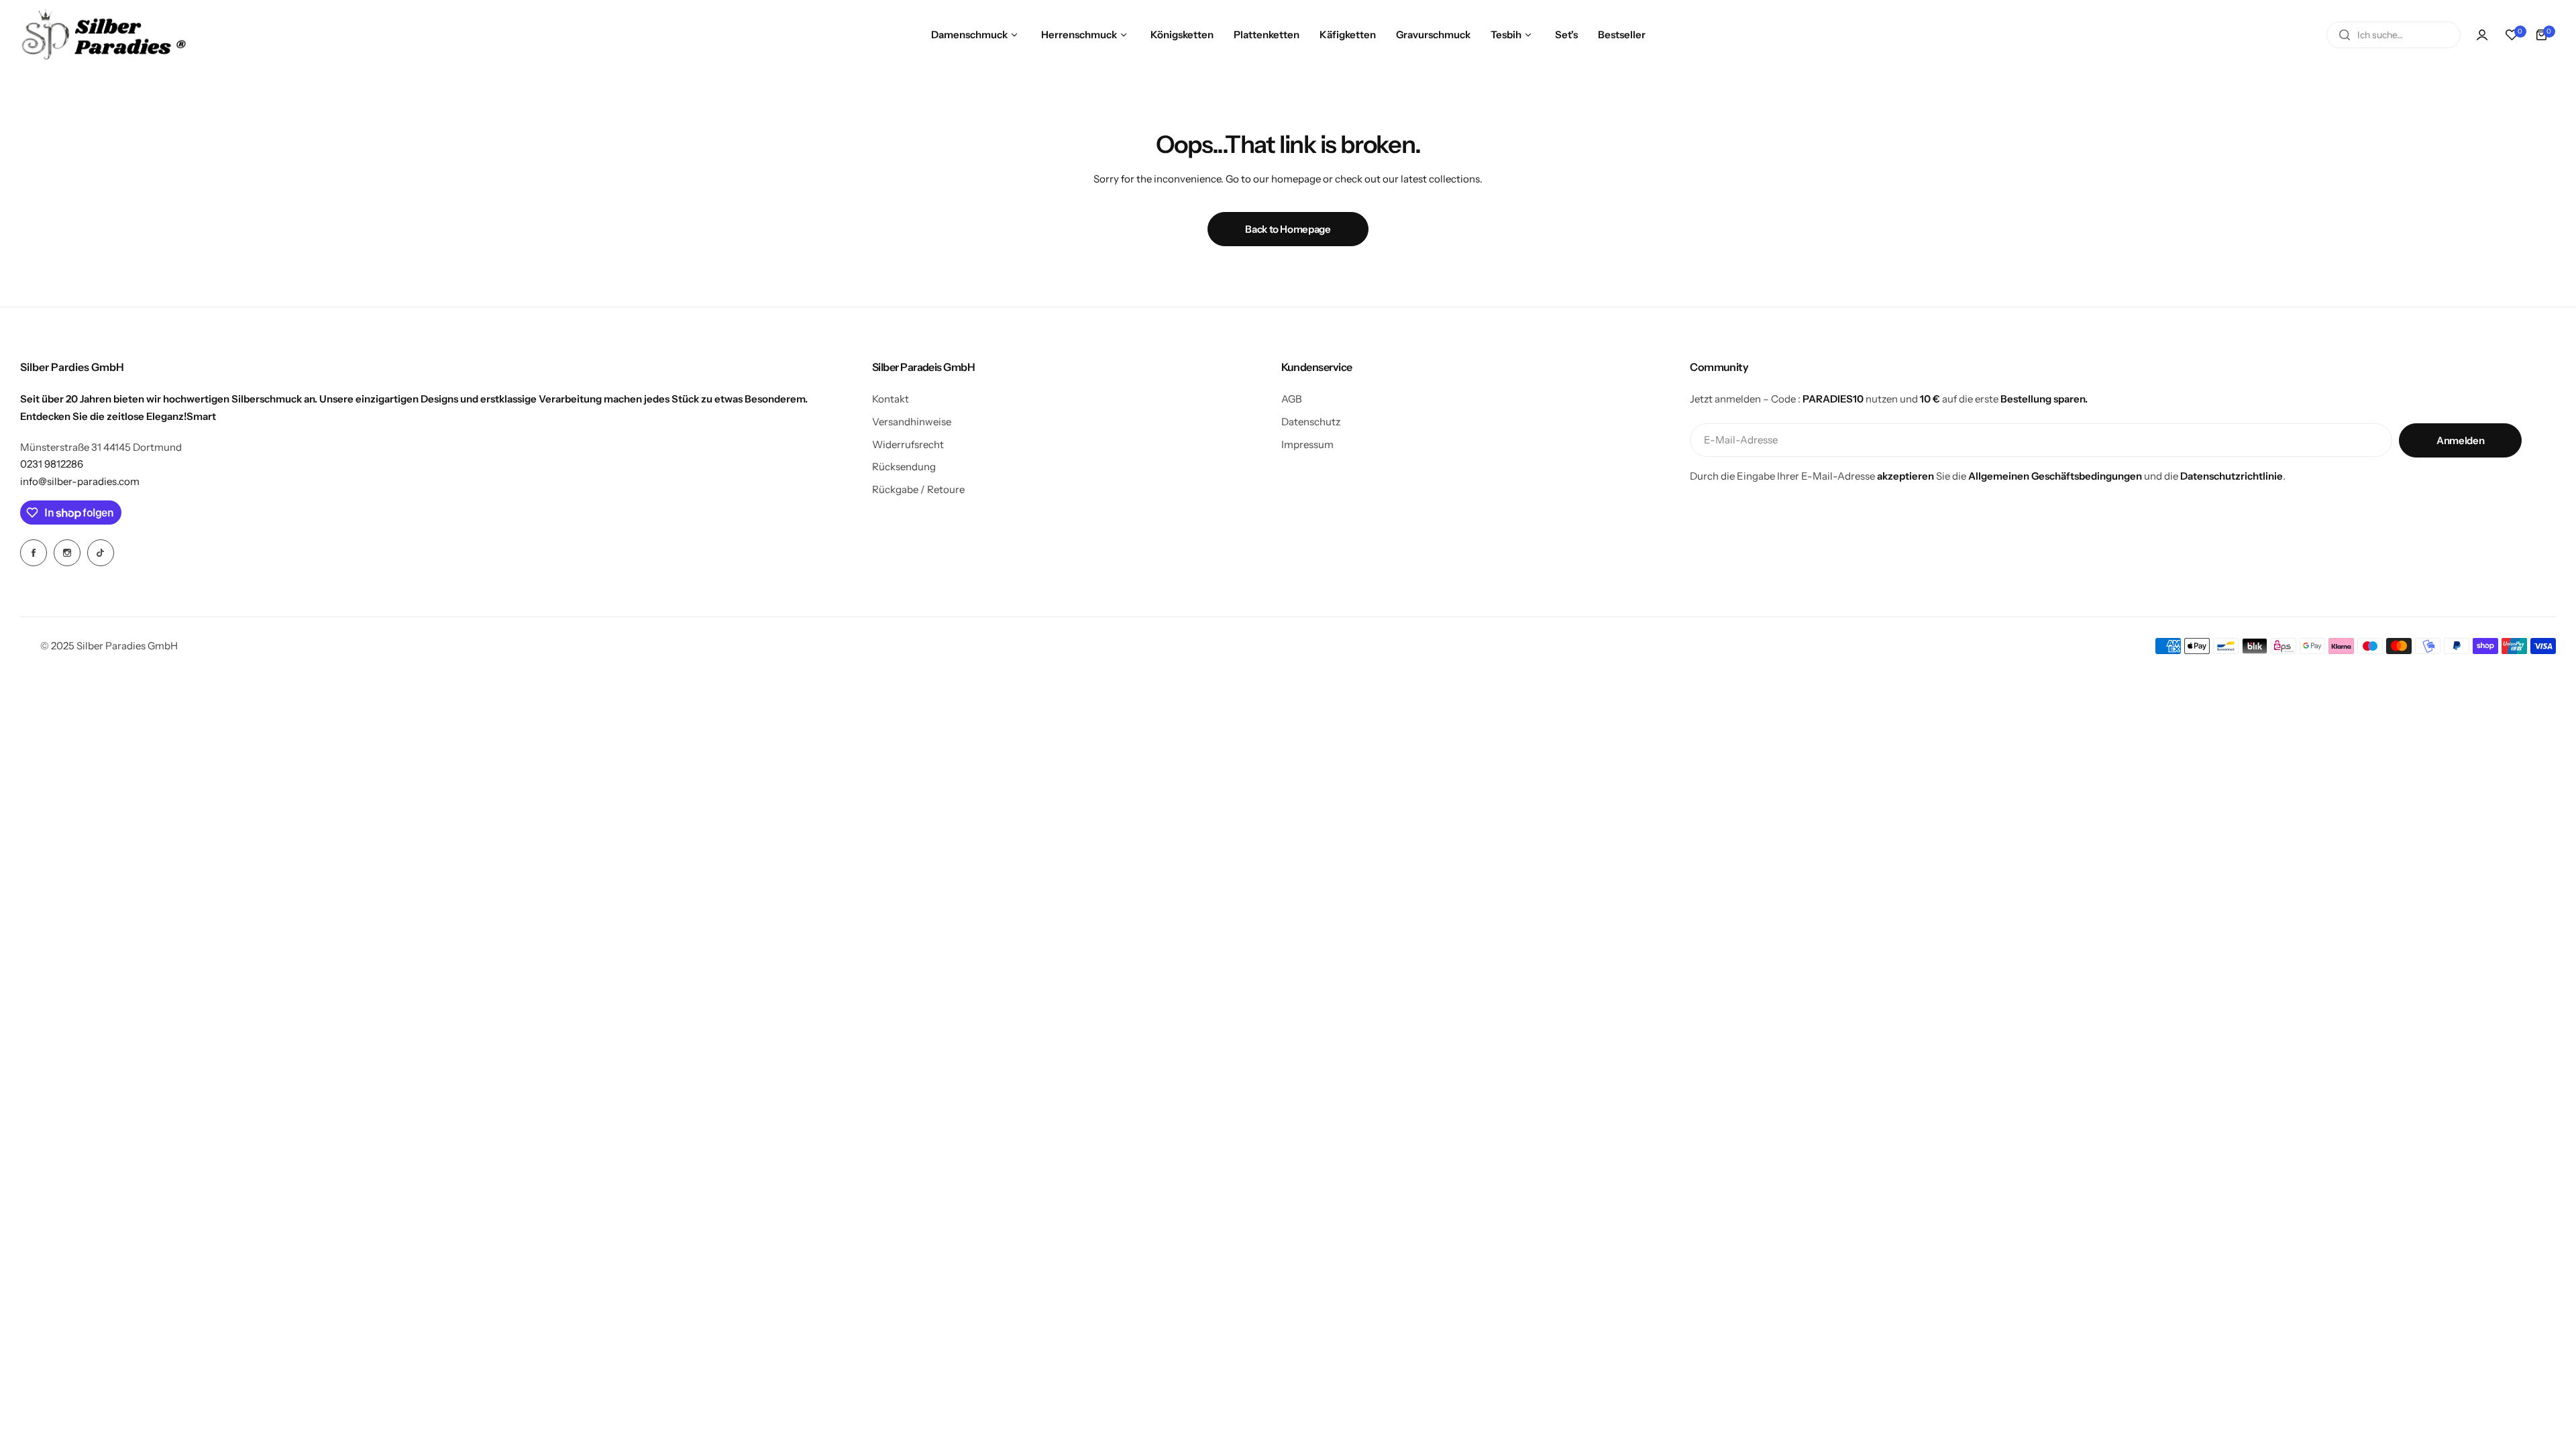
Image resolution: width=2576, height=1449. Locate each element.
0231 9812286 (52, 464)
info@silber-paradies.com (80, 481)
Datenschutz (1311, 422)
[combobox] (2394, 35)
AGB (1292, 399)
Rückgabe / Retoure (918, 489)
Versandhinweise (912, 422)
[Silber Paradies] (104, 35)
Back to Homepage (1288, 229)
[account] (2482, 35)
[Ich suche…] (2345, 35)
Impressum (1307, 444)
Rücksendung (904, 467)
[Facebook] (34, 553)
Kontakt (891, 399)
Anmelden (2460, 440)
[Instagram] (67, 553)
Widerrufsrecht (908, 444)
